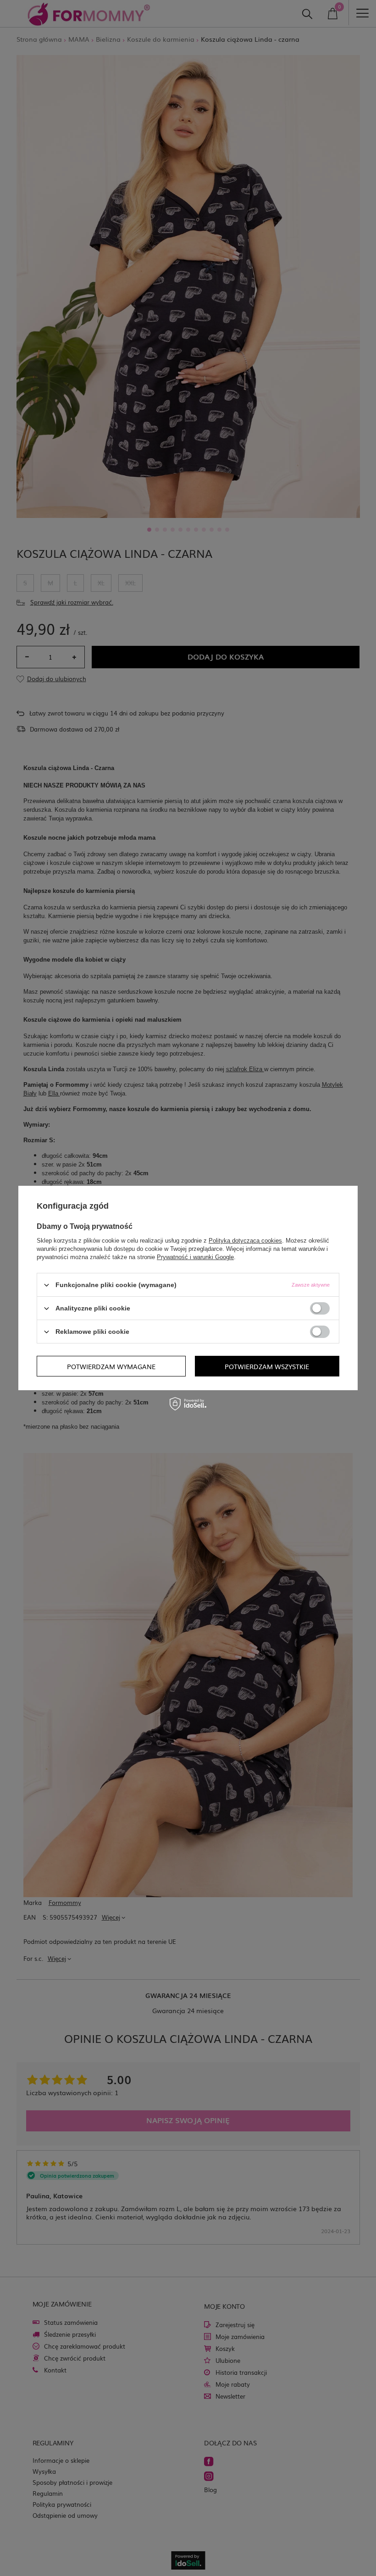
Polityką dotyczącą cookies (245, 1241)
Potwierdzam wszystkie (267, 1366)
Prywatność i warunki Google (195, 1257)
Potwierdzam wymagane (111, 1366)
